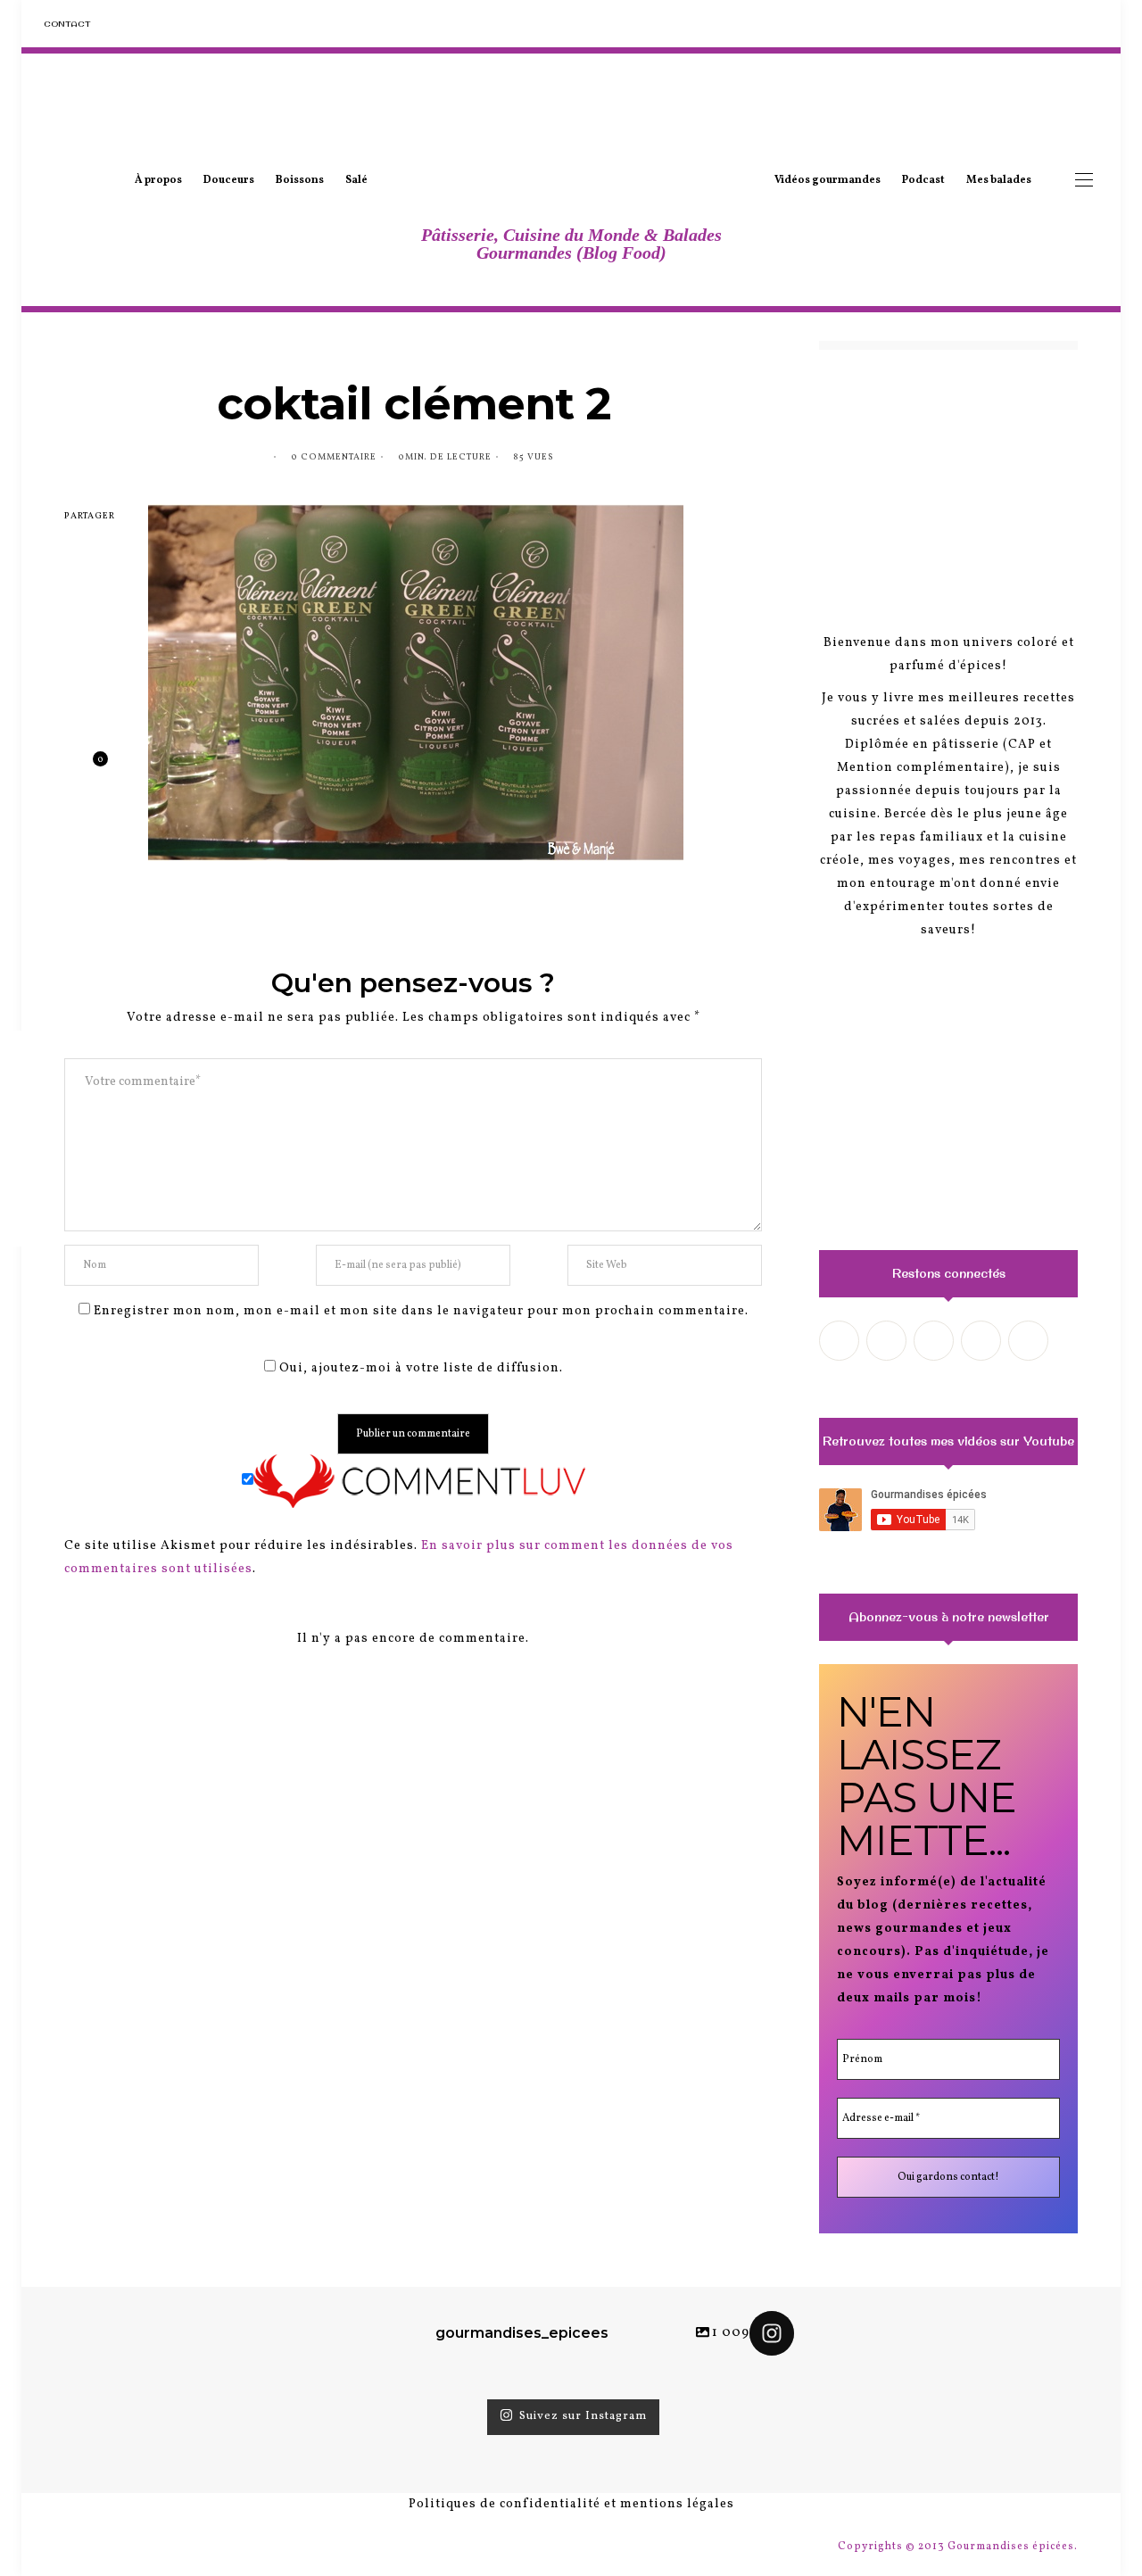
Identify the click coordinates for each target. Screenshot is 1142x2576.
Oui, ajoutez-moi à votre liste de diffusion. (419, 1368)
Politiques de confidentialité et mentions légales (571, 2504)
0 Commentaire (334, 457)
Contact (67, 24)
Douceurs (229, 180)
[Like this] (87, 767)
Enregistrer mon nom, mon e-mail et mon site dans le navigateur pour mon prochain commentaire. (421, 1311)
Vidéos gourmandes (828, 180)
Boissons (300, 180)
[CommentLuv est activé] (419, 1482)
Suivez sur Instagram (583, 2417)
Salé (356, 180)
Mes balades (999, 180)
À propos (158, 180)
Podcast (923, 180)
